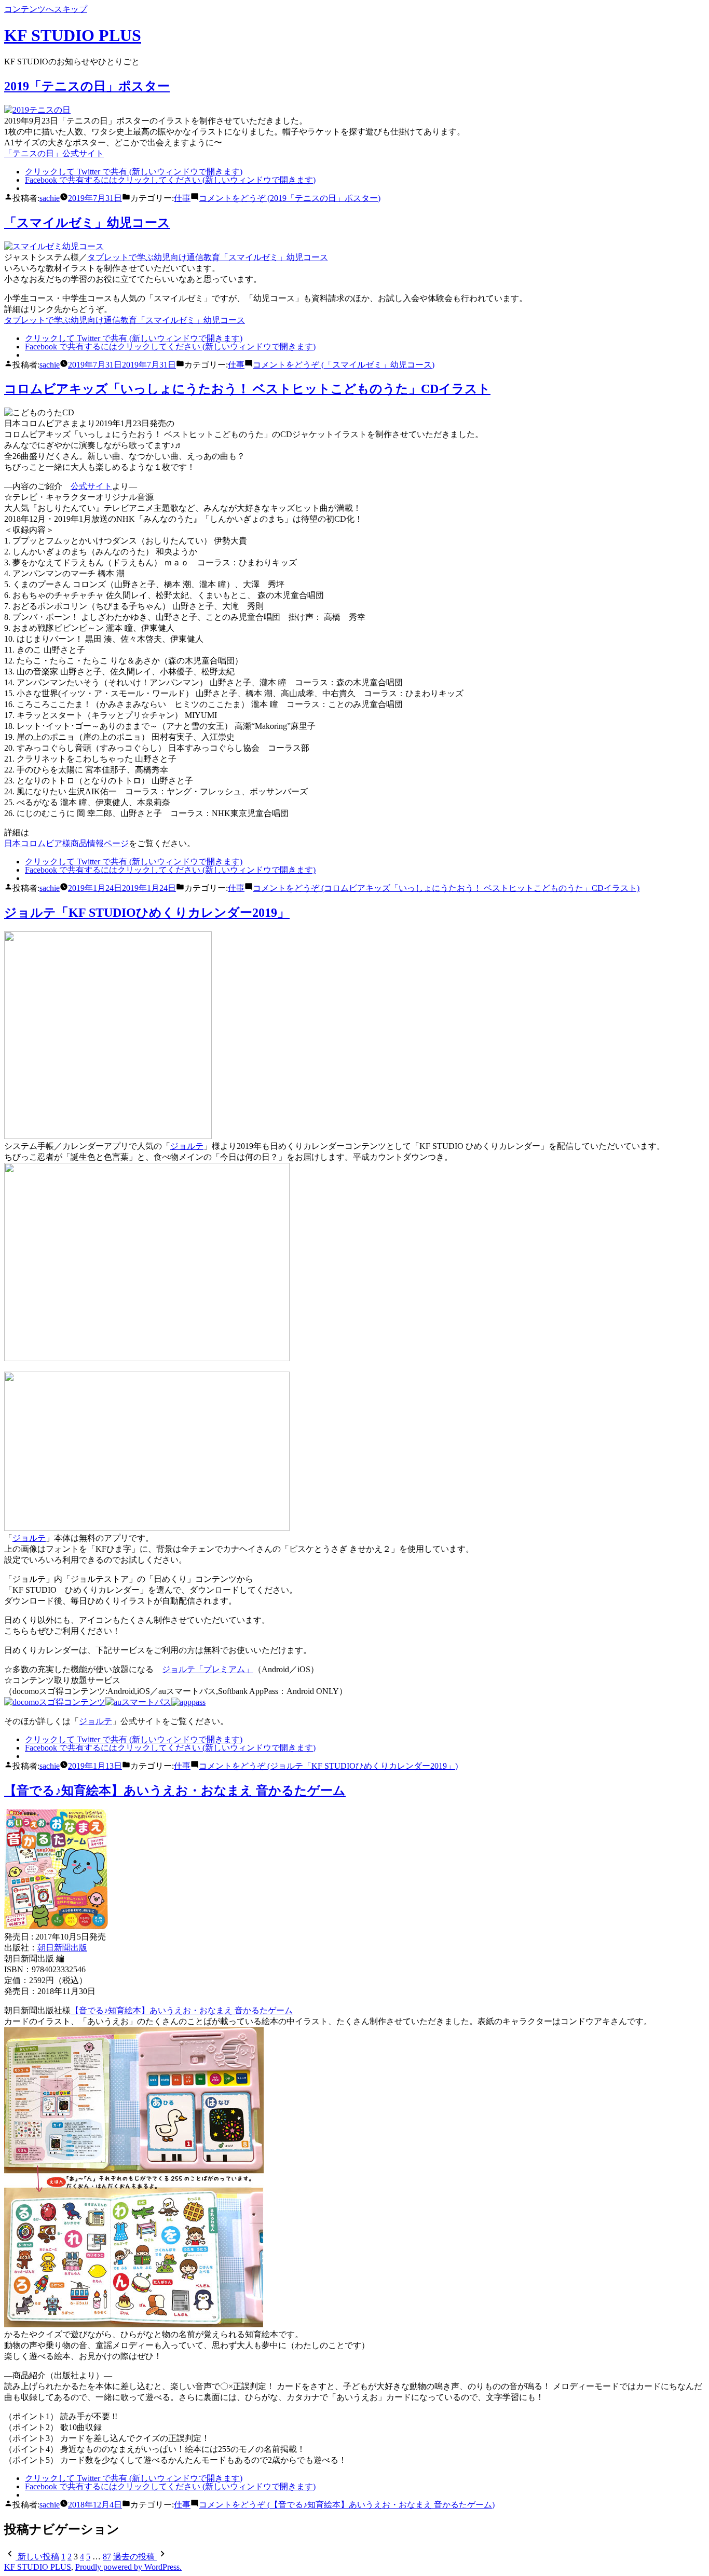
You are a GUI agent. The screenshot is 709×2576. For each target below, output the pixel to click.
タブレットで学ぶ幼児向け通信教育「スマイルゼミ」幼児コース (208, 257)
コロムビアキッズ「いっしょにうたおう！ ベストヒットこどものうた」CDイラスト (247, 389)
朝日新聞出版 (62, 1948)
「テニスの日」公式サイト (54, 153)
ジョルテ (187, 1146)
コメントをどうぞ (290, 198)
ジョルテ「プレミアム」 (208, 1669)
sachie (50, 198)
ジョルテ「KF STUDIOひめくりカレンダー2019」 (147, 913)
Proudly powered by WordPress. (128, 2567)
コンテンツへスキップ (46, 9)
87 (107, 2557)
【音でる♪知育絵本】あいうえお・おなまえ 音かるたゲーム (175, 1791)
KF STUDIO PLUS (73, 35)
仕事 (182, 198)
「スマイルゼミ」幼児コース (87, 223)
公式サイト (91, 486)
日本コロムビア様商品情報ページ (66, 843)
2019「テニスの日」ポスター (87, 86)
